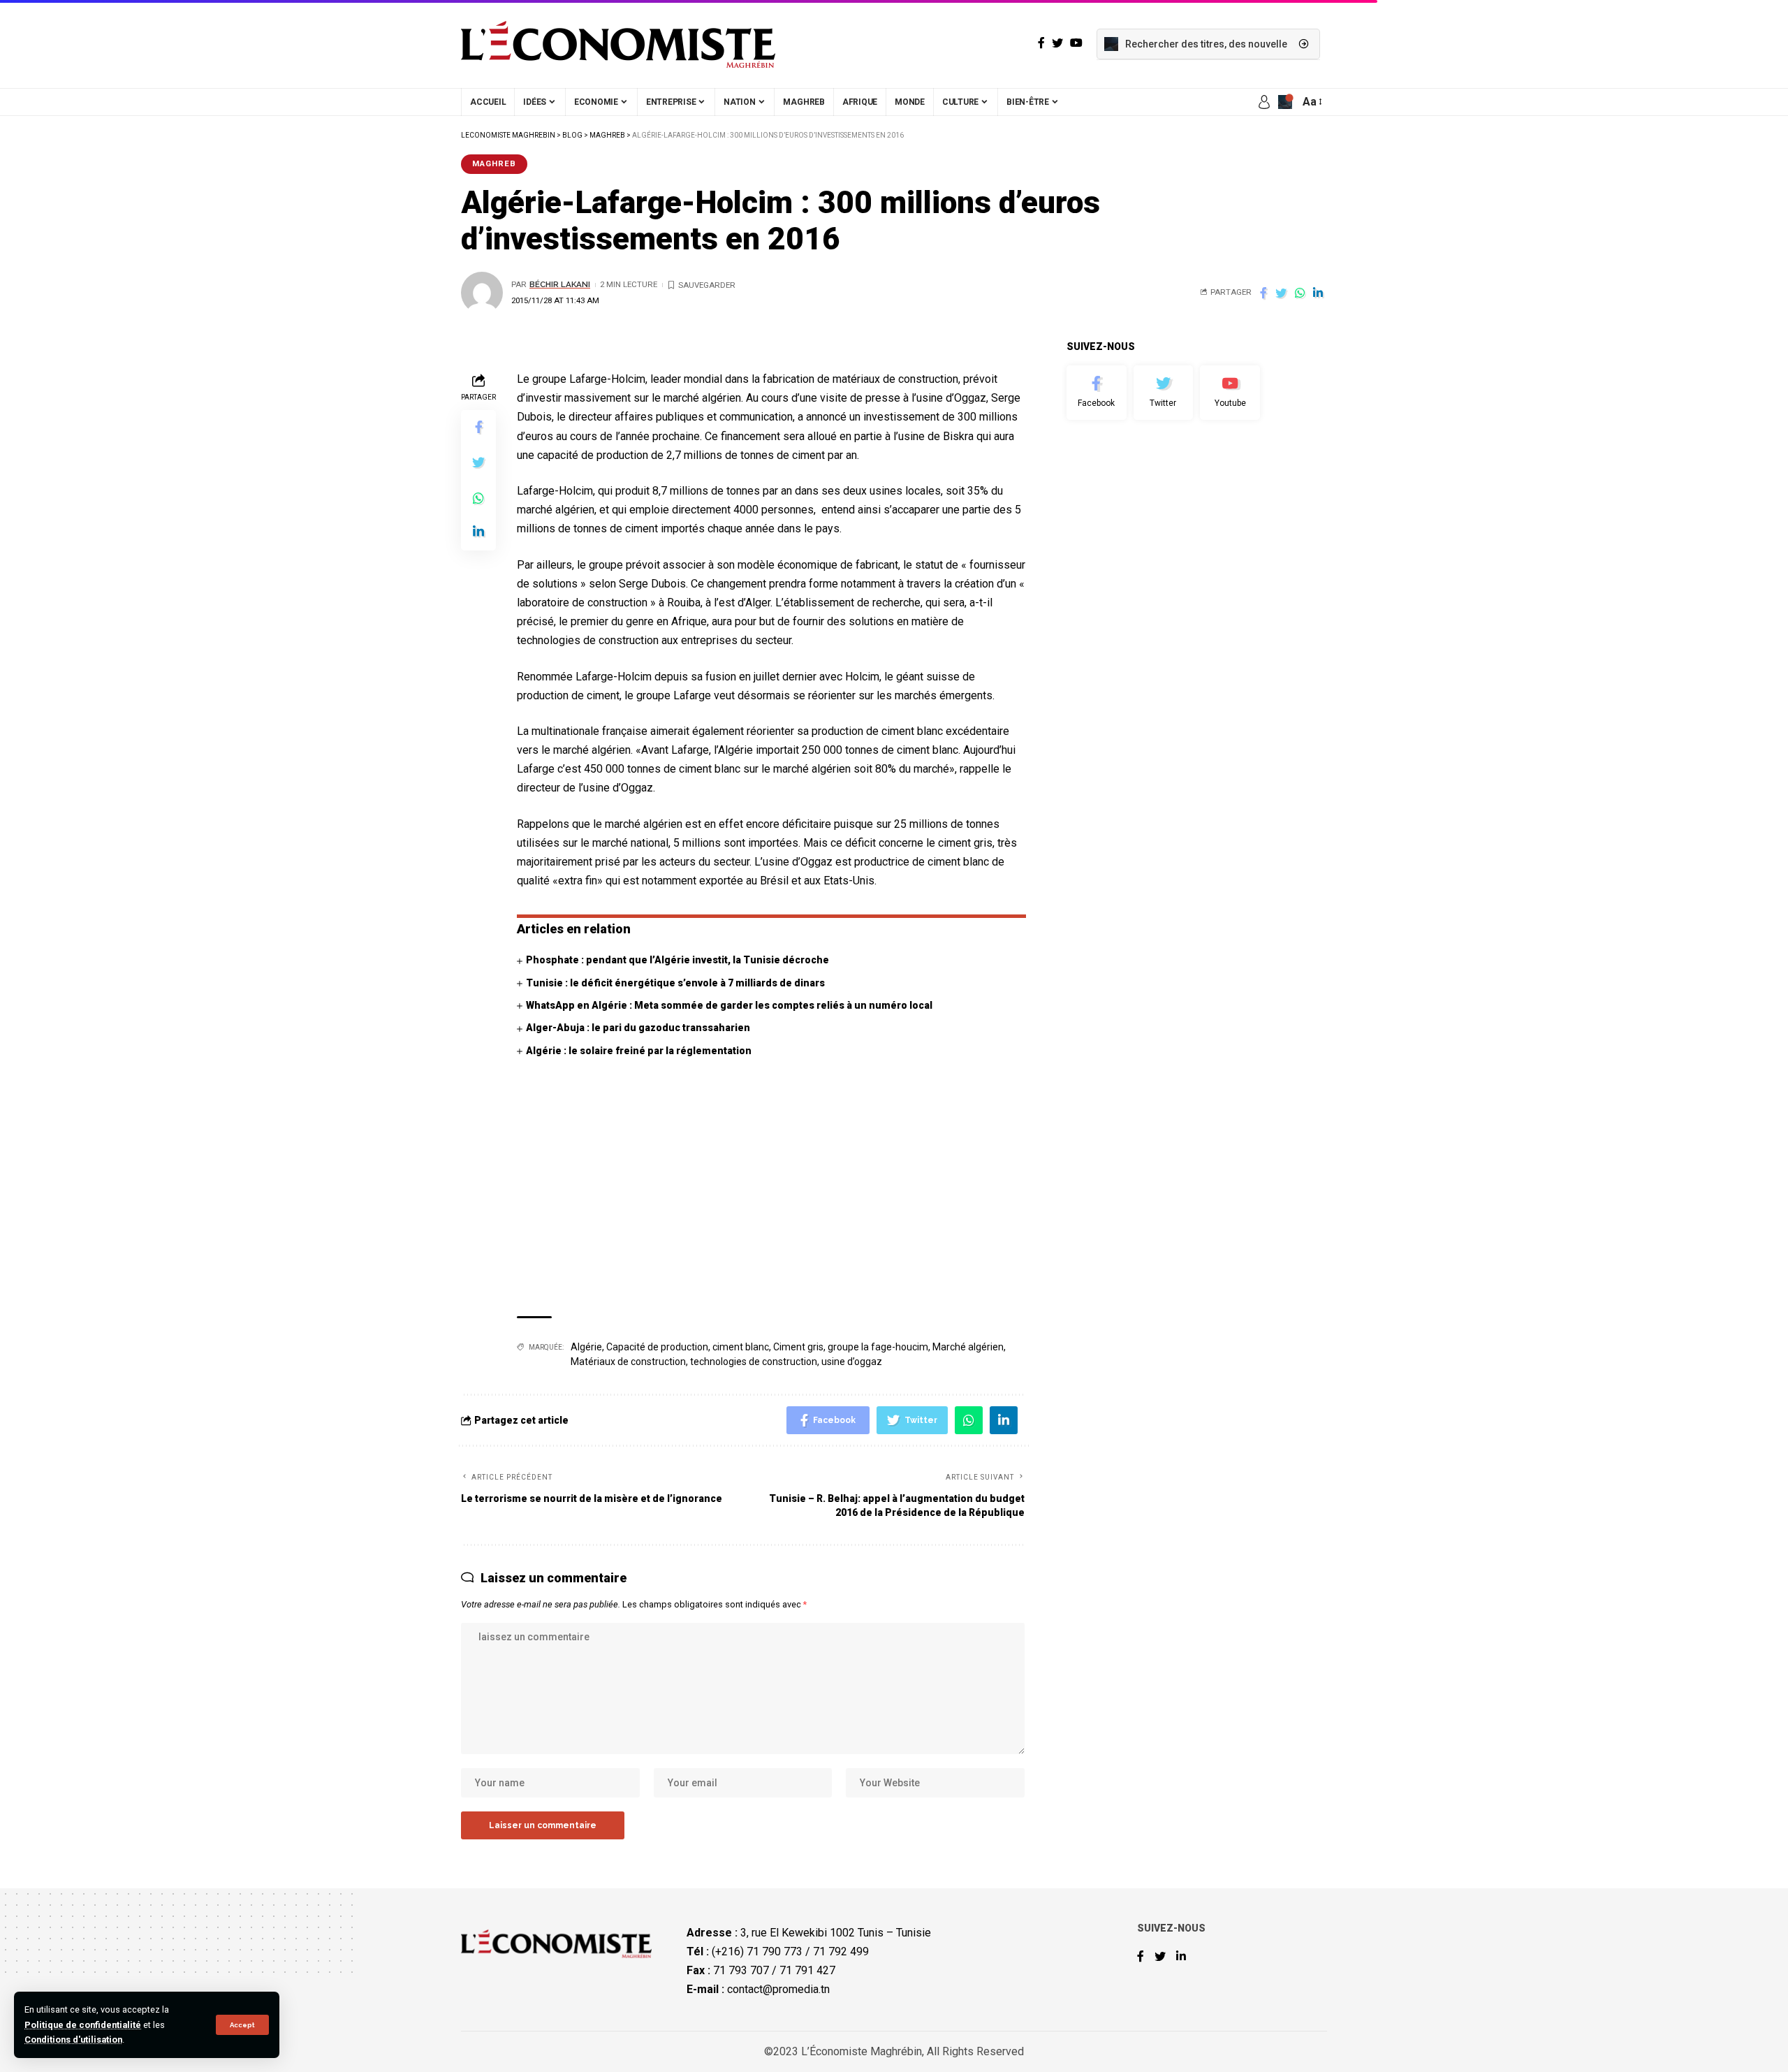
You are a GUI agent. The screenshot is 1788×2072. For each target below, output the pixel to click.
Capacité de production (657, 1347)
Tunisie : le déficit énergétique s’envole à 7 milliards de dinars (675, 983)
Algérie (586, 1347)
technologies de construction (754, 1362)
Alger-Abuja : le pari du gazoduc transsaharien (638, 1028)
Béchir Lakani (560, 284)
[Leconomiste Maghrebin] (618, 44)
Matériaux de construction (628, 1362)
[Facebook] (1097, 393)
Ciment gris (798, 1347)
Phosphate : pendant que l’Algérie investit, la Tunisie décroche (677, 960)
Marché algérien (968, 1347)
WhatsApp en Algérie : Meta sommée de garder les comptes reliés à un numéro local (729, 1005)
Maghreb (494, 163)
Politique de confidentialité (83, 2025)
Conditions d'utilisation (73, 2040)
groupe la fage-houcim (878, 1347)
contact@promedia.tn (778, 1989)
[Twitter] (1164, 393)
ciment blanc (741, 1347)
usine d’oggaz (852, 1362)
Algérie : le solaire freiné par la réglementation (639, 1051)
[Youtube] (1230, 393)
